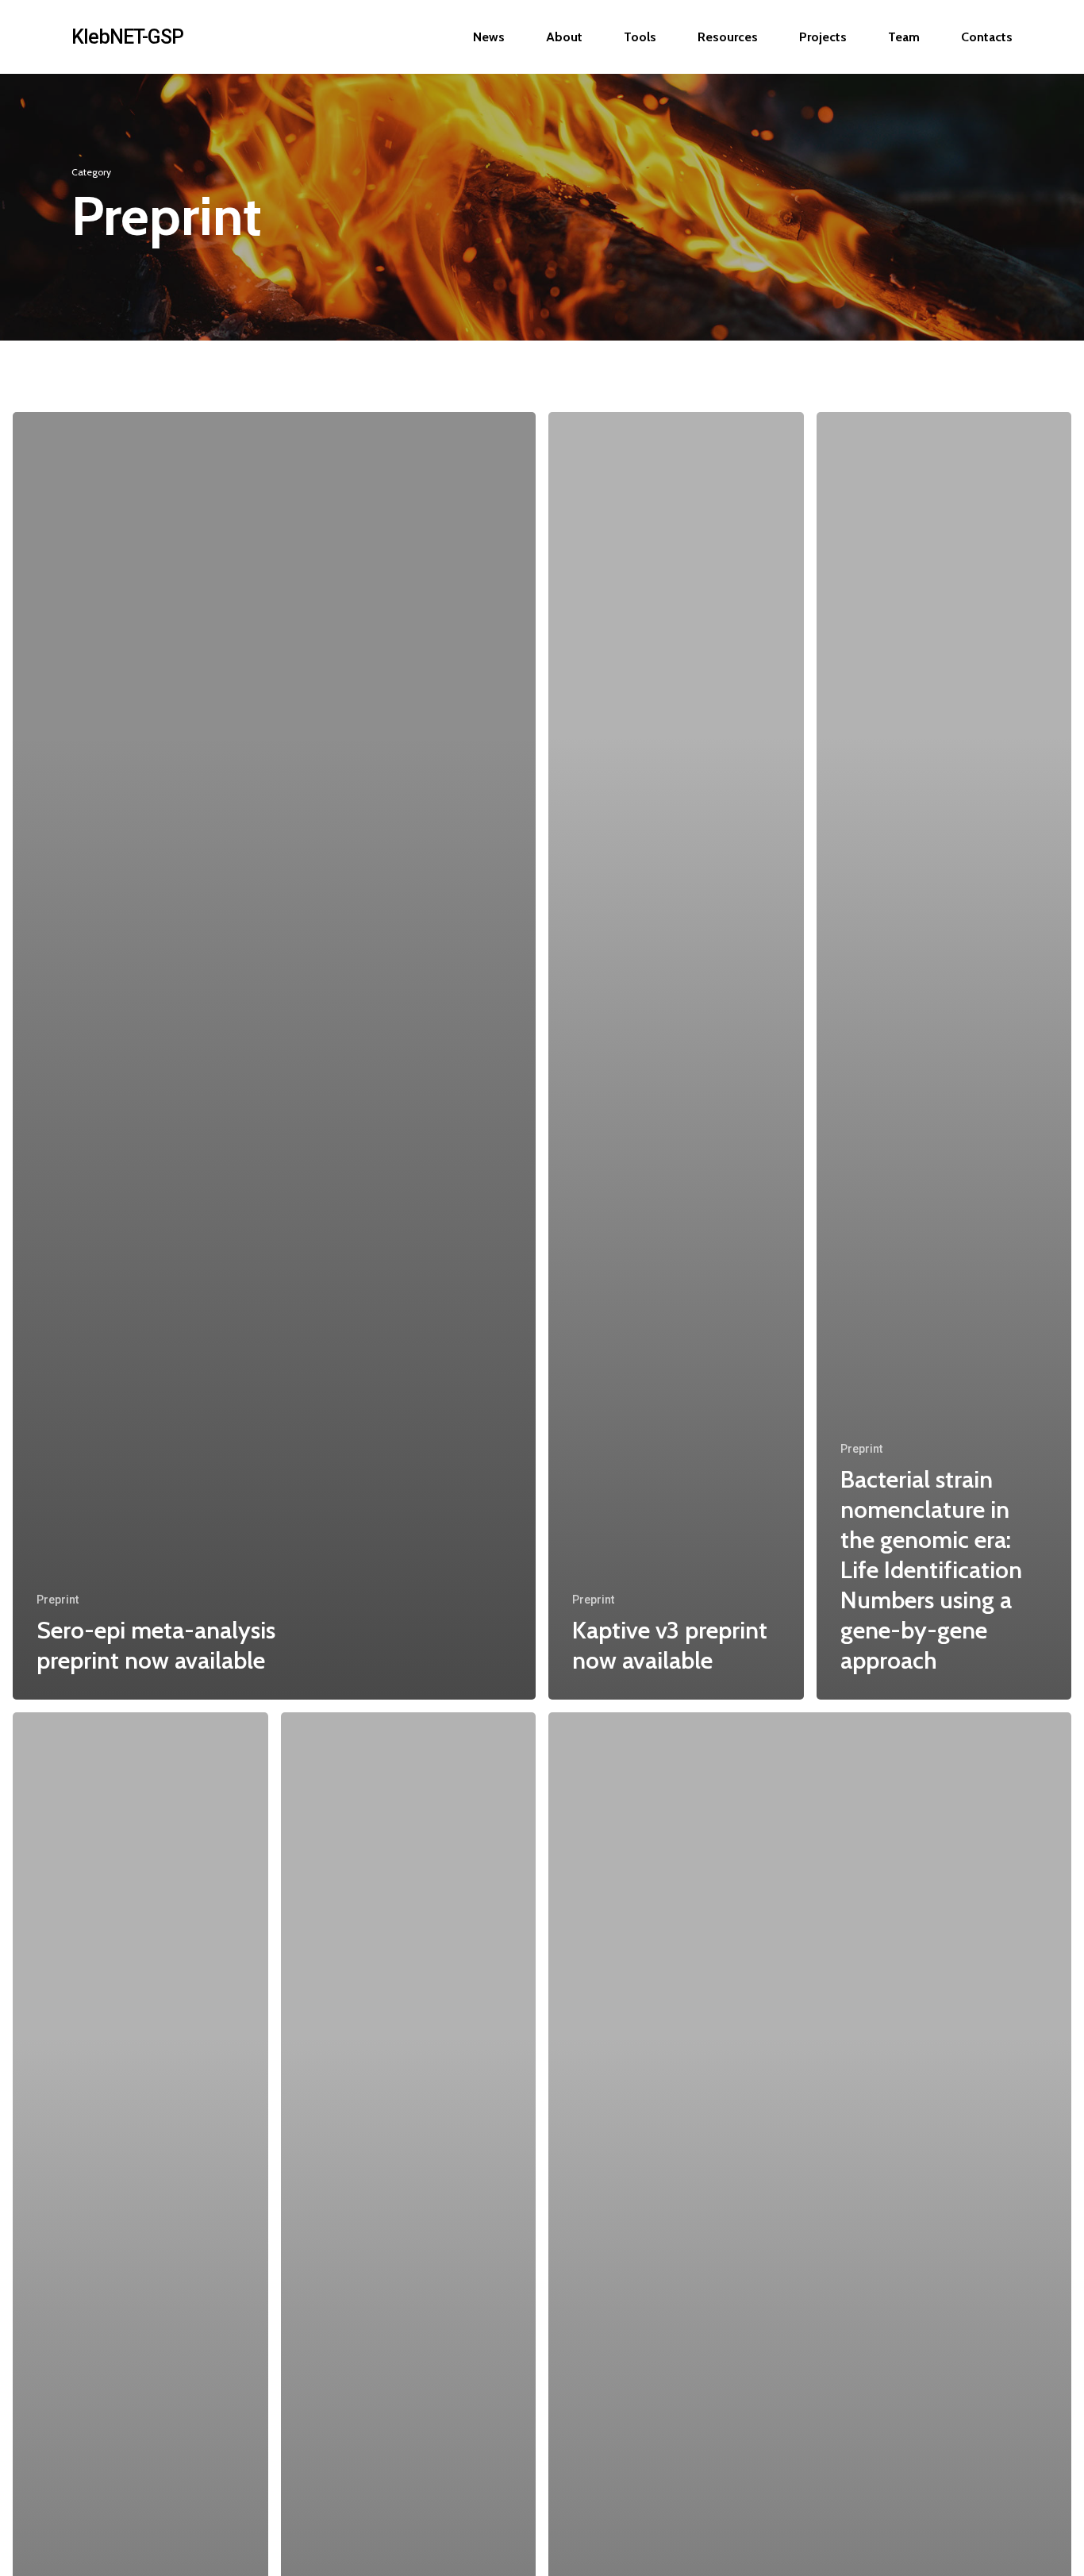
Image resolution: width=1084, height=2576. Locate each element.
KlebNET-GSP (127, 37)
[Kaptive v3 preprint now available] (676, 1056)
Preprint (58, 1600)
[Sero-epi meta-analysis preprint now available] (274, 1056)
